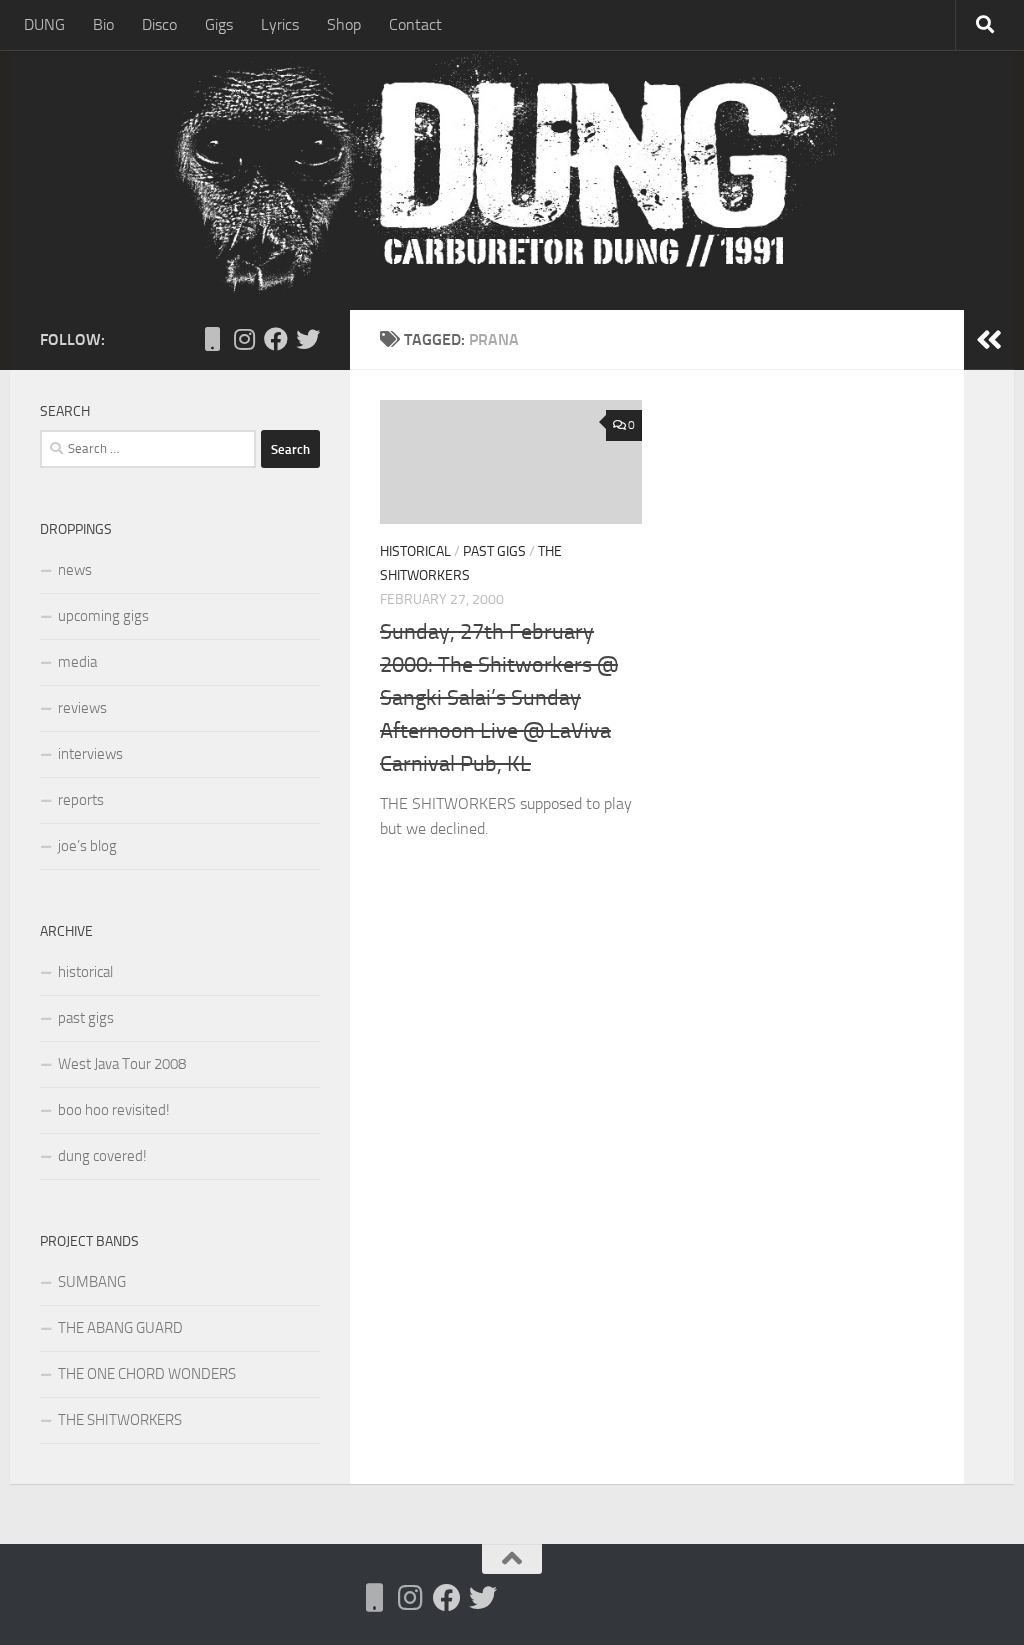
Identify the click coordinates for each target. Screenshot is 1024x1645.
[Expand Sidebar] (989, 340)
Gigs (219, 24)
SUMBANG (92, 1282)
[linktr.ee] (212, 339)
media (77, 662)
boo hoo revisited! (114, 1110)
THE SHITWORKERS (120, 1420)
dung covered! (102, 1156)
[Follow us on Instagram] (244, 339)
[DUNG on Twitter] (308, 339)
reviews (82, 708)
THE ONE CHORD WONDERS (147, 1374)
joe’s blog (87, 846)
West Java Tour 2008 (122, 1064)
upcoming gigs (103, 616)
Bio (103, 24)
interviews (90, 754)
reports (81, 800)
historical (415, 551)
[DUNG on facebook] (276, 339)
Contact (415, 24)
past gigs (494, 551)
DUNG (44, 24)
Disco (159, 24)
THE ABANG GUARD (120, 1328)
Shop (344, 24)
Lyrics (280, 24)
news (75, 570)
